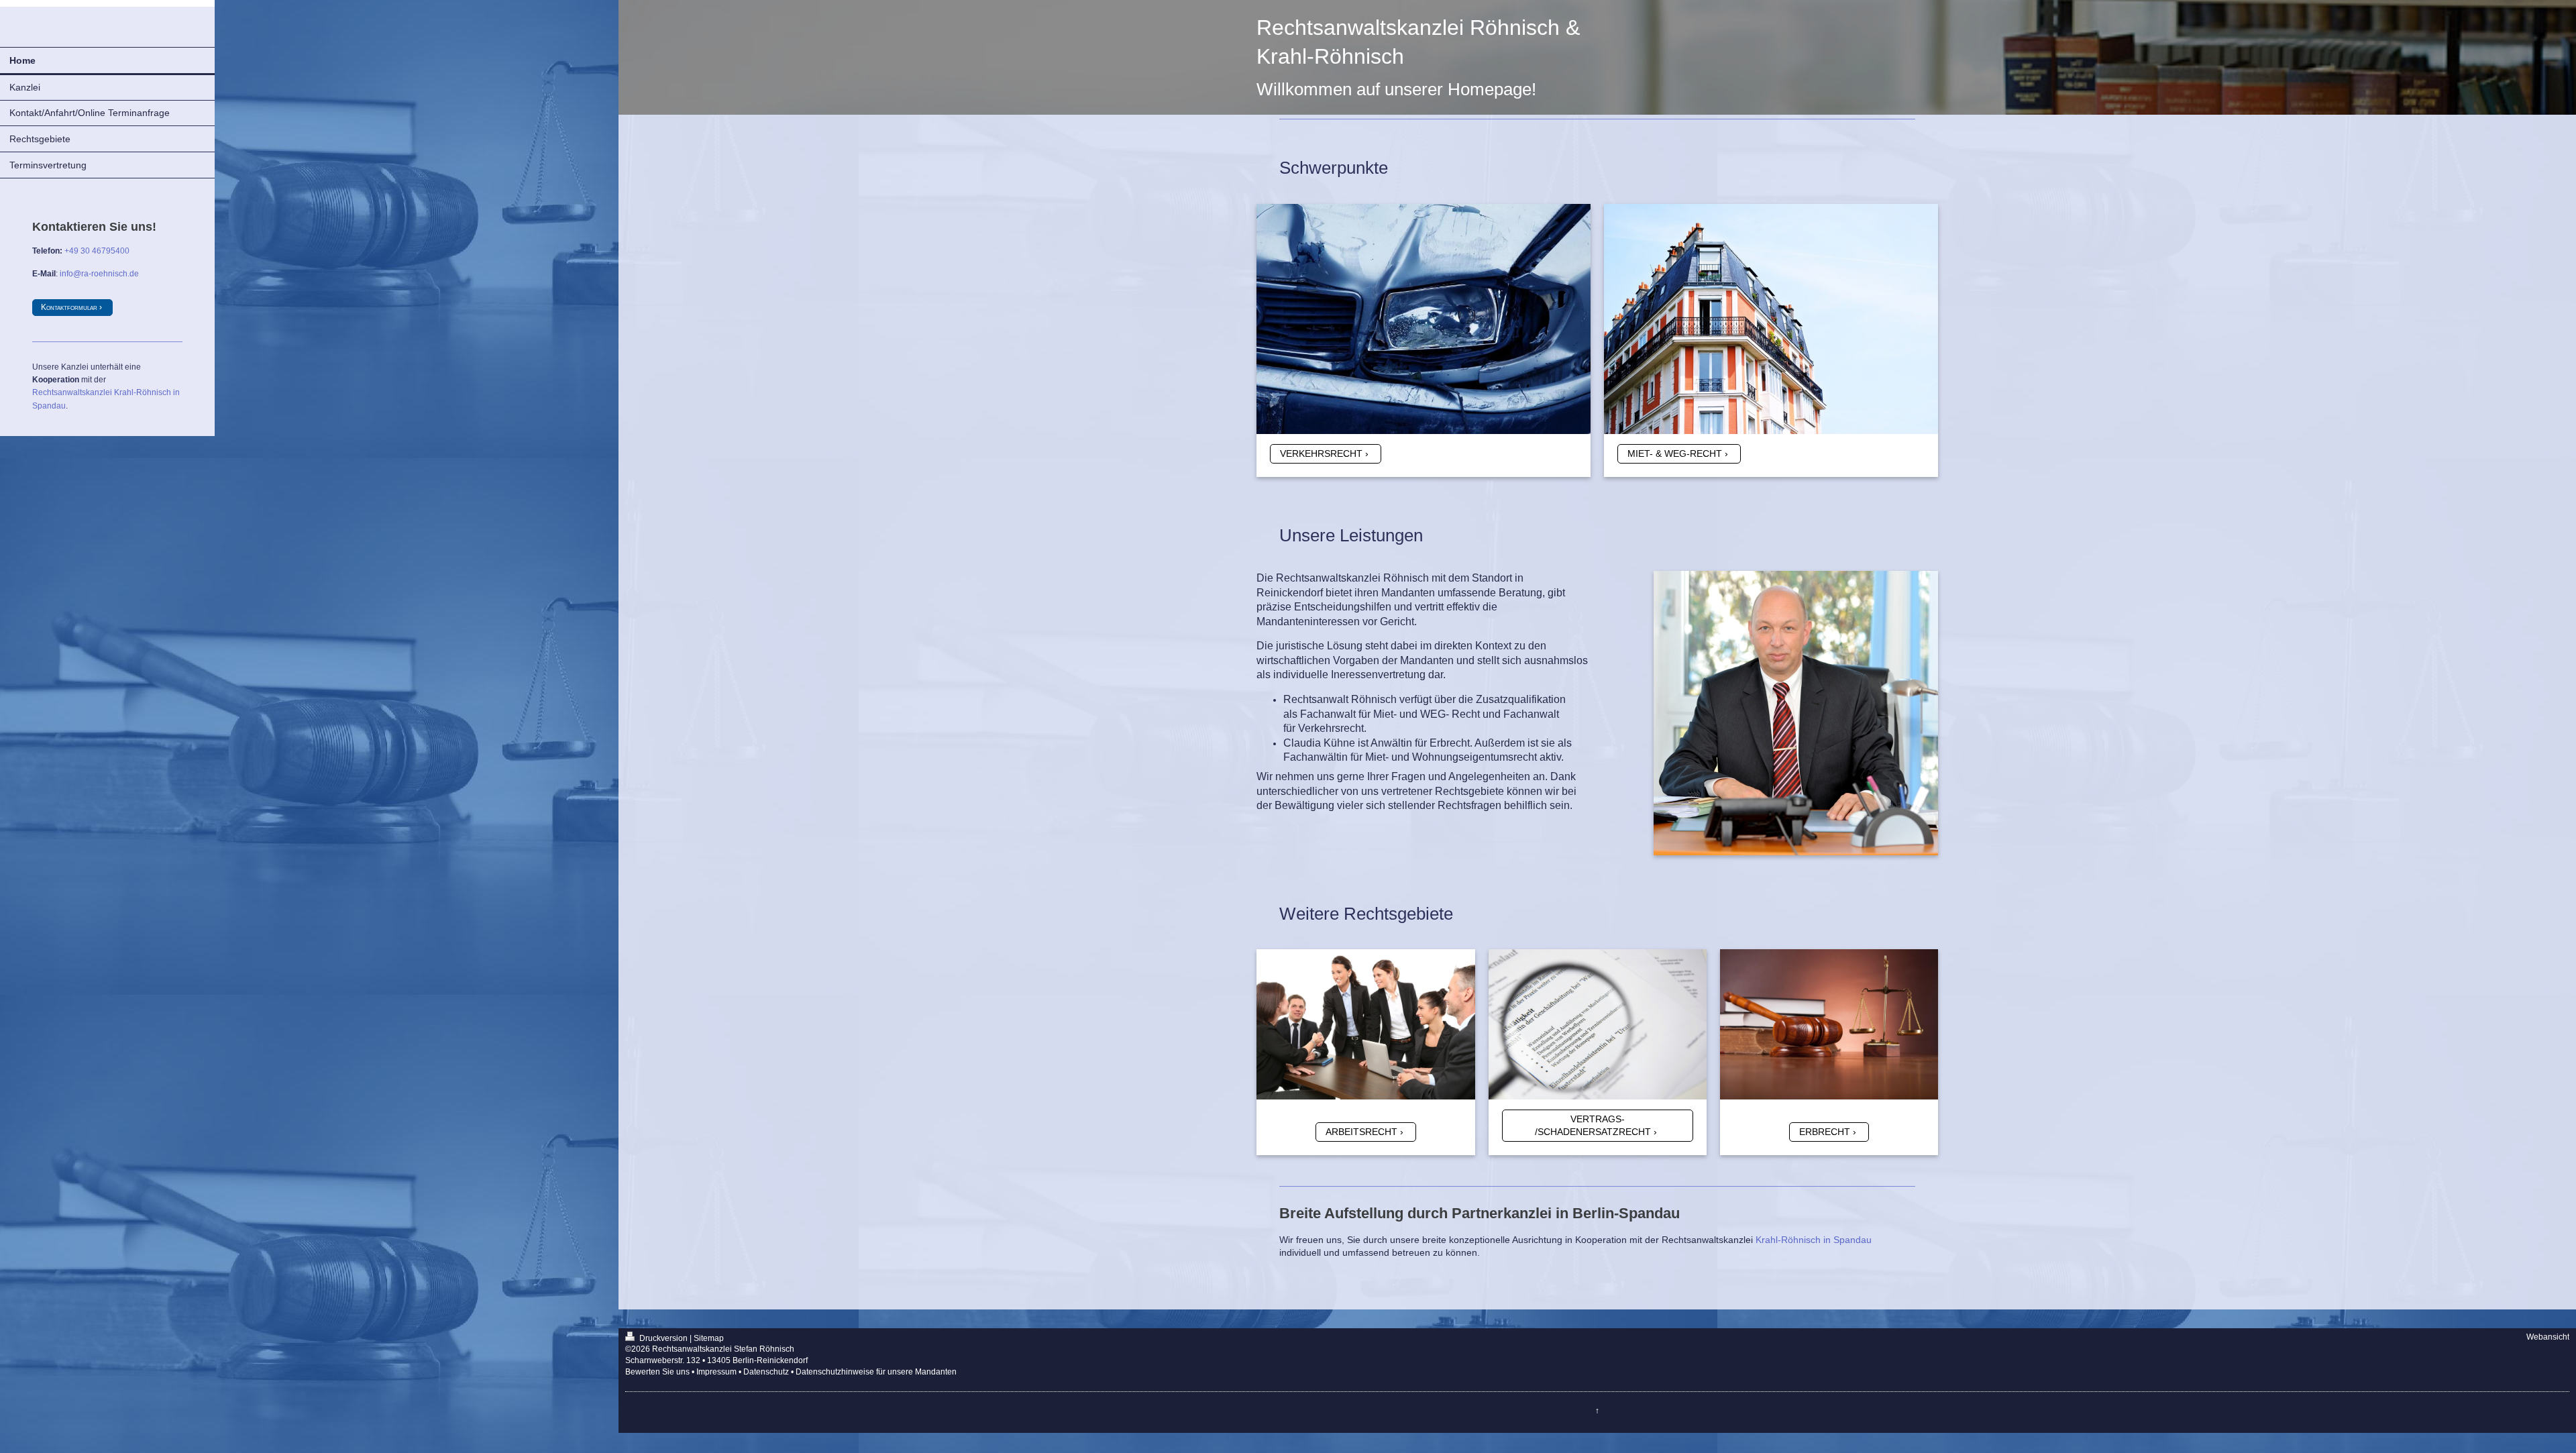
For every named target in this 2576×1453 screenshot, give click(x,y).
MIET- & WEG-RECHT (1675, 453)
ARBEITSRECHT (1361, 1132)
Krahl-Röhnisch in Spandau (1814, 1240)
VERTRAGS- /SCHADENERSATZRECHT (1593, 1125)
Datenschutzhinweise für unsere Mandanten (876, 1372)
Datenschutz (766, 1372)
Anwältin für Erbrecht (1420, 743)
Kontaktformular (69, 307)
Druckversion (663, 1338)
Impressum (716, 1372)
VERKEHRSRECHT (1321, 453)
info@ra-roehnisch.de (99, 274)
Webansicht (2548, 1337)
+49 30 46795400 (97, 251)
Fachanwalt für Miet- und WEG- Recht (1390, 714)
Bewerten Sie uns (657, 1372)
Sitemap (709, 1338)
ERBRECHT (1825, 1132)
